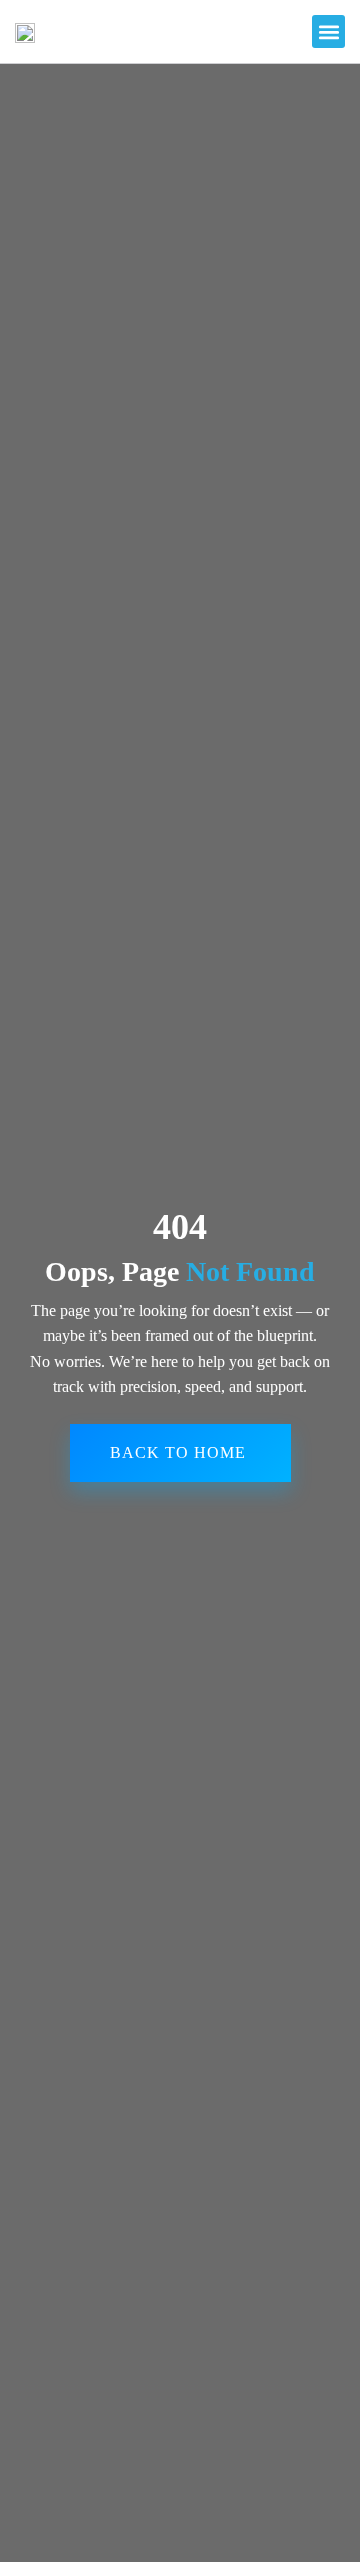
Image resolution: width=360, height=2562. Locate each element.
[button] (328, 31)
